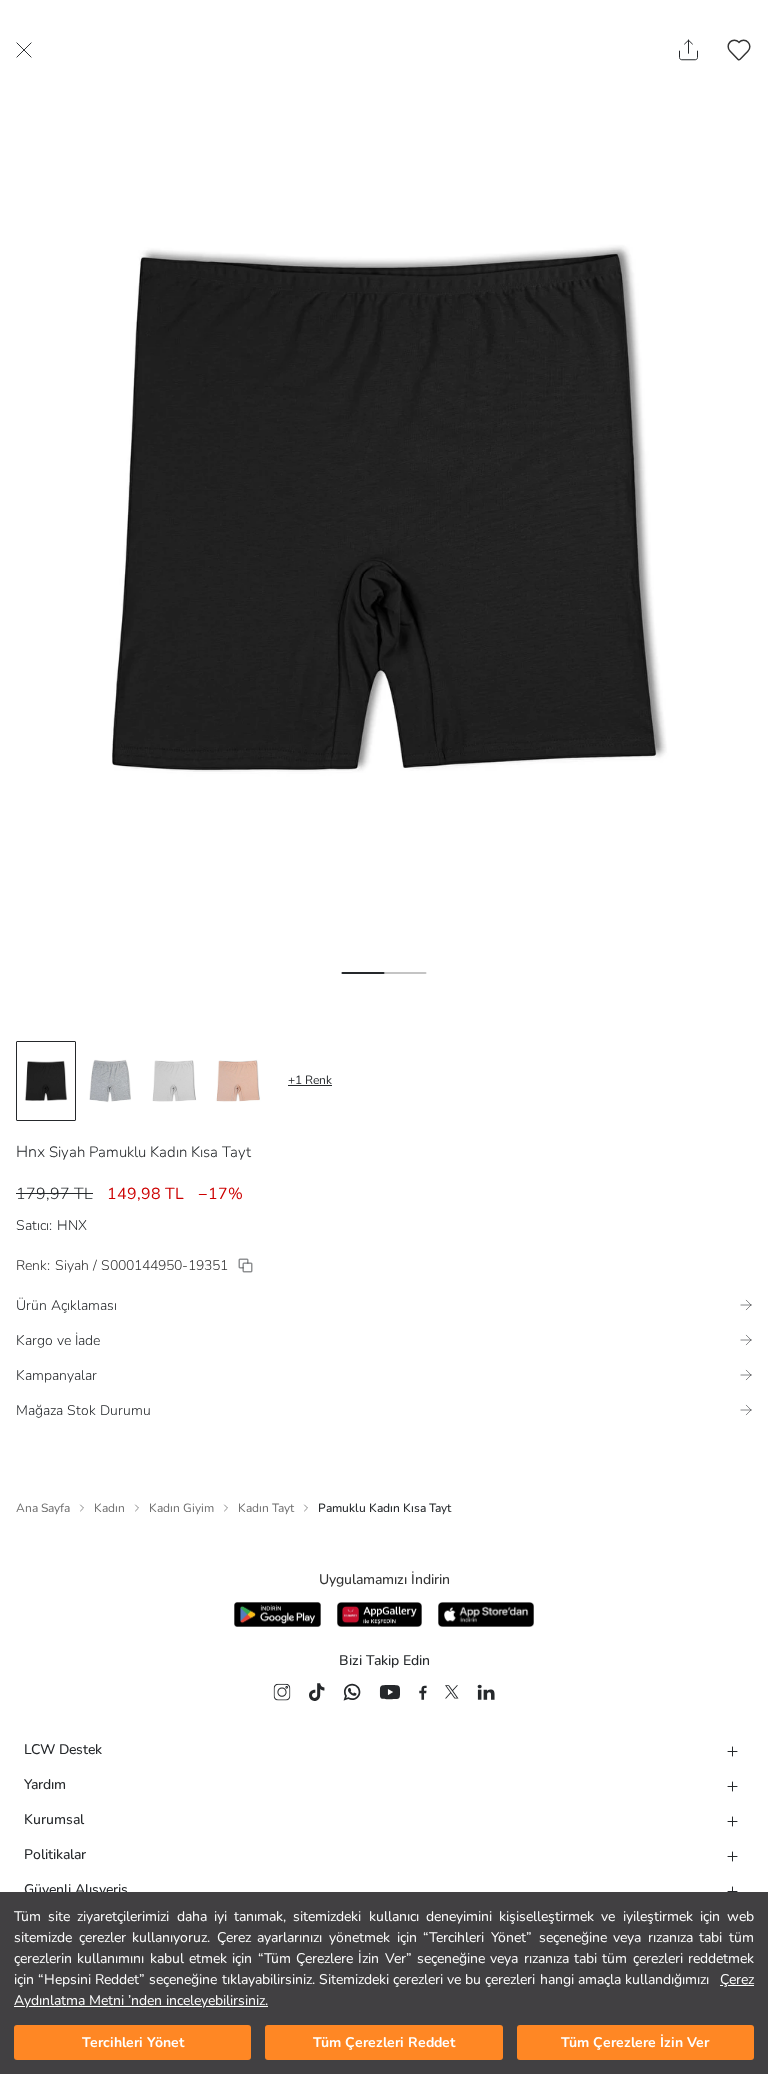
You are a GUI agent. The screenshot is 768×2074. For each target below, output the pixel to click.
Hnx (30, 1152)
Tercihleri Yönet (133, 2042)
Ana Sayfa (43, 1508)
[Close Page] (24, 50)
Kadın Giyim (181, 1508)
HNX (72, 1225)
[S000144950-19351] (245, 1265)
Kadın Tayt (266, 1508)
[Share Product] (688, 50)
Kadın (109, 1508)
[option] (46, 1081)
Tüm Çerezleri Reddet (384, 2042)
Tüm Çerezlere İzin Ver (635, 2042)
